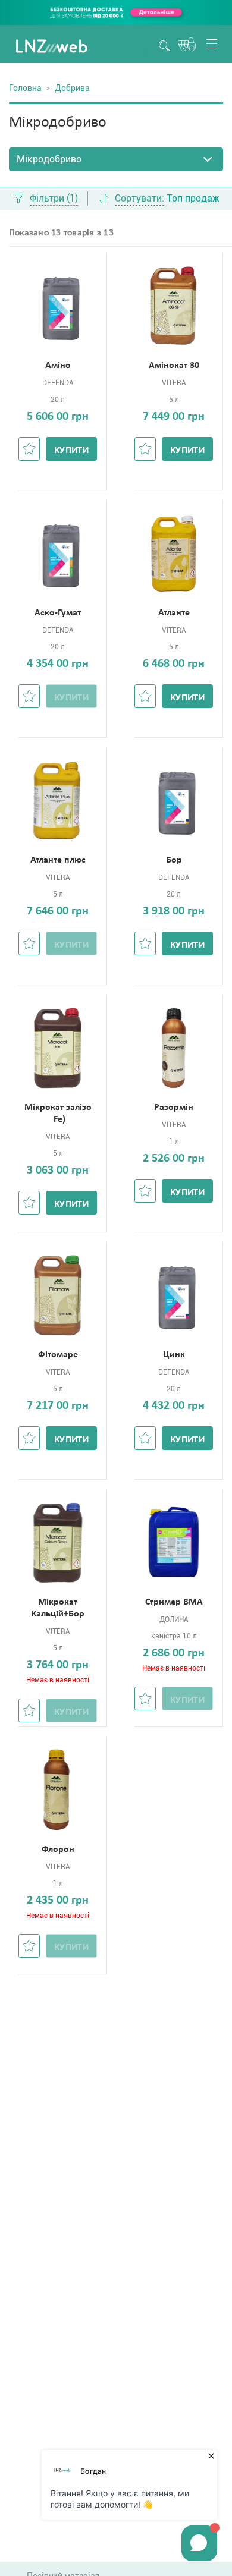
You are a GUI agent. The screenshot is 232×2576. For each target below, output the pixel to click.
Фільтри (54, 199)
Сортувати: (139, 199)
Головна (25, 88)
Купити (71, 451)
